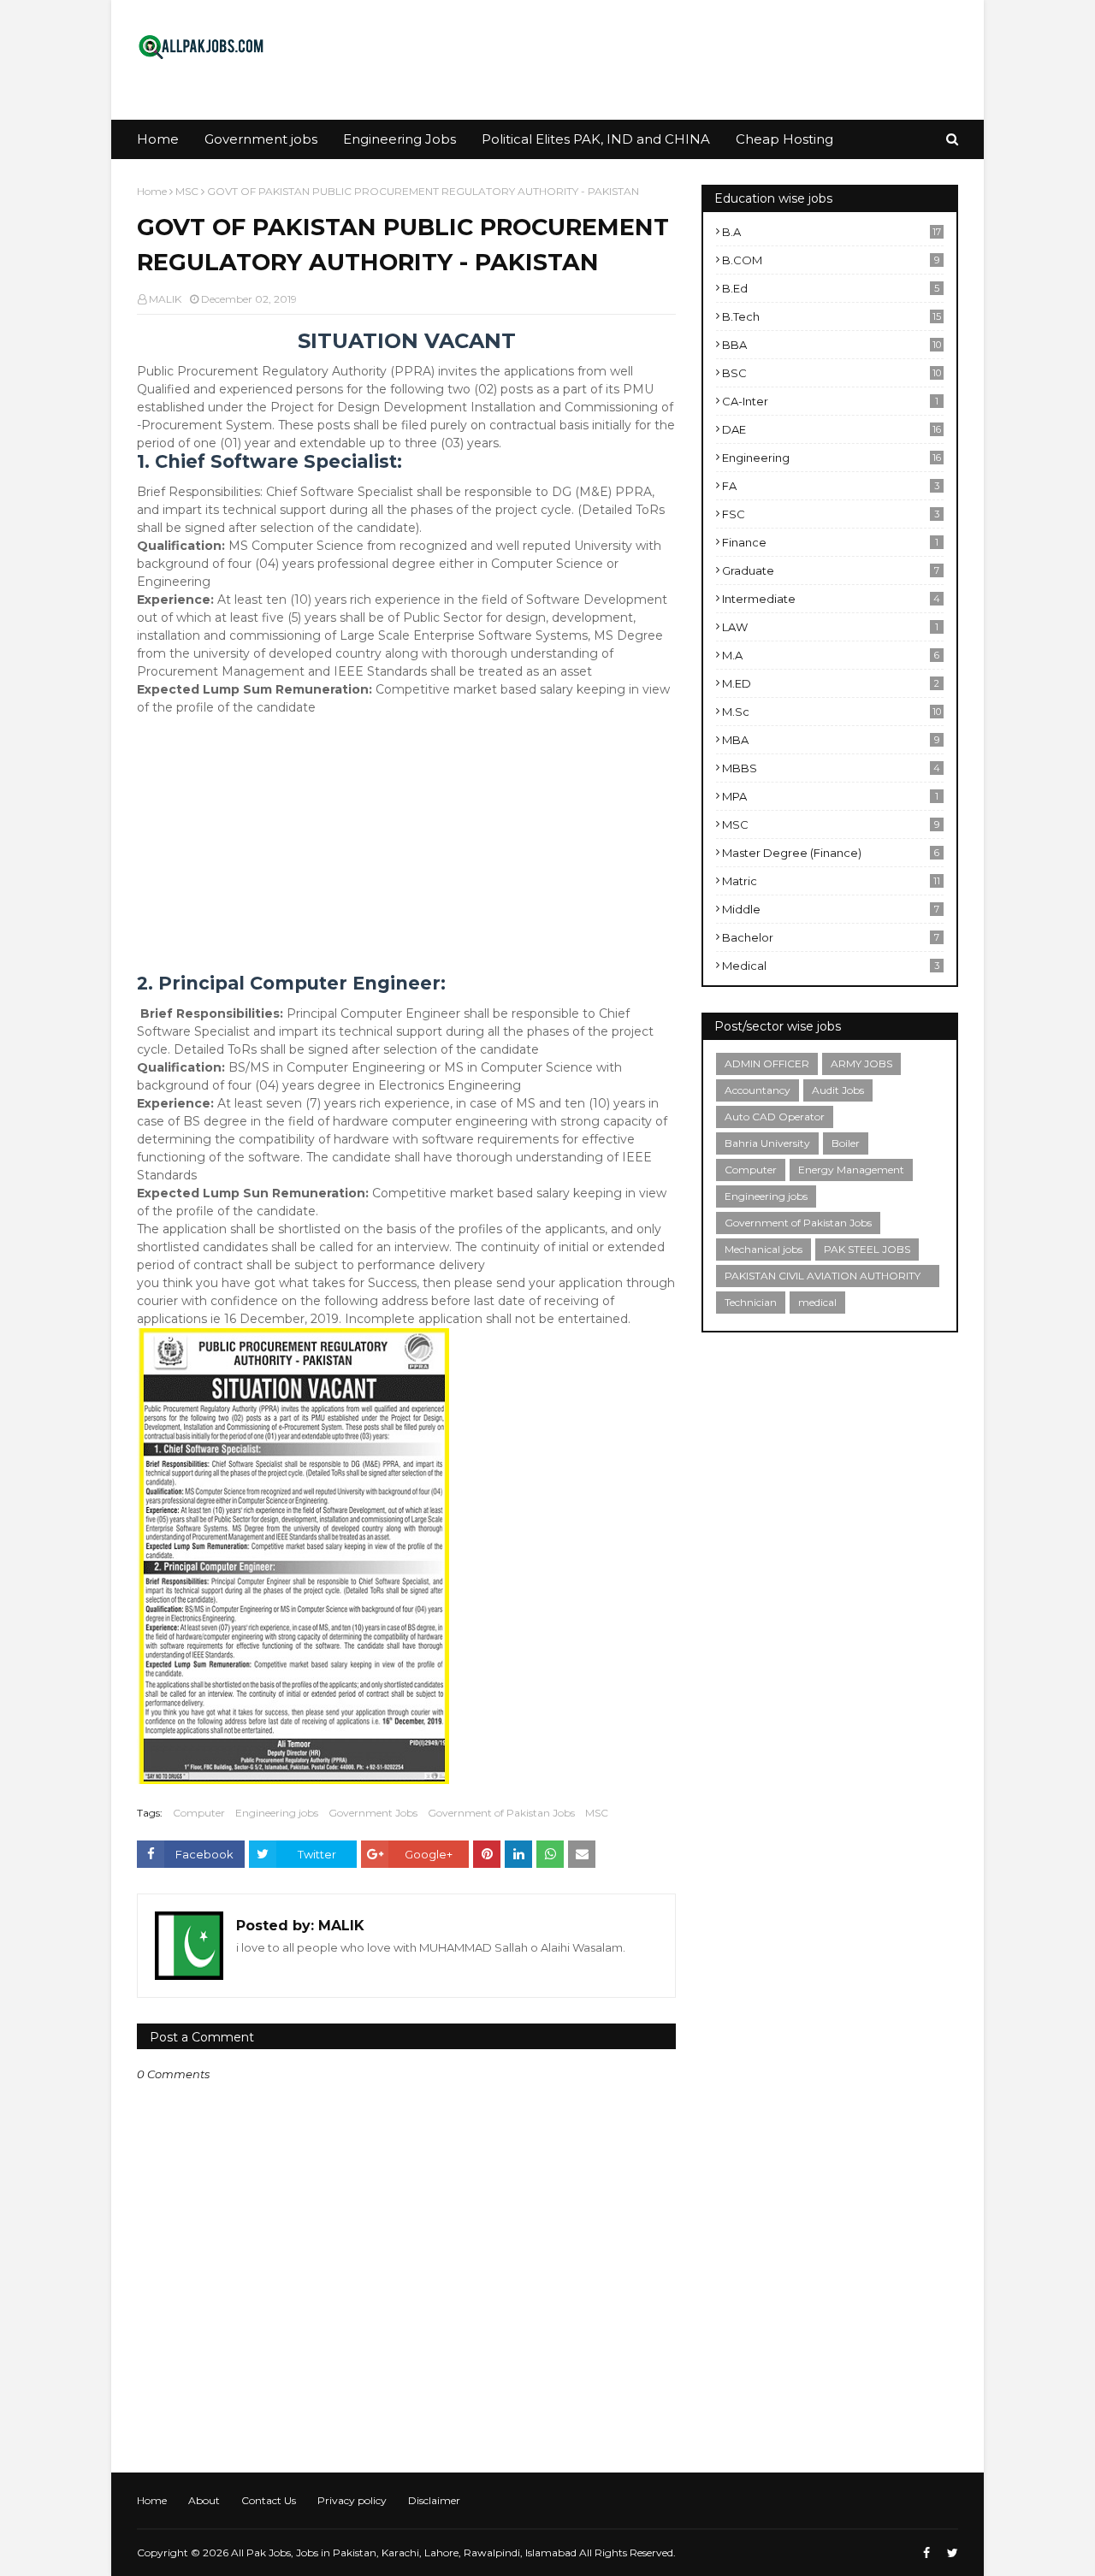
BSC (832, 373)
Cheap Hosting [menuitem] (784, 139)
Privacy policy (352, 2500)
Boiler (846, 1143)
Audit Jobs (838, 1090)
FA (831, 486)
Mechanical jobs (764, 1249)
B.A (832, 232)
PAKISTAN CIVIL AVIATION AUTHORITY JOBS (823, 1278)
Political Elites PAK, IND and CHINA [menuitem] (596, 139)
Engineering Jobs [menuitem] (400, 139)
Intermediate (831, 599)
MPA (830, 796)
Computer (199, 1813)
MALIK (165, 299)
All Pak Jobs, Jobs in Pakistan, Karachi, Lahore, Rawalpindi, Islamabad (404, 2552)
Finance (830, 542)
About (204, 2500)
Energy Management (851, 1170)
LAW (830, 627)
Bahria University (767, 1143)
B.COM (831, 260)
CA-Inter (830, 401)
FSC (831, 514)
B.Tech (832, 316)
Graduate (831, 570)
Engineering (832, 458)
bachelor (831, 937)
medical (831, 966)
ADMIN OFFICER (767, 1063)
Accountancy (758, 1090)
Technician (751, 1302)
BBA (832, 345)
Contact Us (269, 2500)
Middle (831, 909)
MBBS (831, 768)
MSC (187, 191)
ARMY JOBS (861, 1063)
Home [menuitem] (158, 139)
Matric (831, 881)
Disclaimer (434, 2500)
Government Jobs (373, 1813)
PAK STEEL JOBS (867, 1249)
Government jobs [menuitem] (261, 139)
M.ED (831, 683)
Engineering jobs (277, 1813)
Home (152, 191)
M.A (831, 655)
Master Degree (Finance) (831, 853)
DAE (832, 429)
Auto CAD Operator (775, 1117)
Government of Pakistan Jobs (501, 1813)
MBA (831, 740)
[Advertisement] (406, 854)
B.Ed (831, 288)
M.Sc (832, 712)
